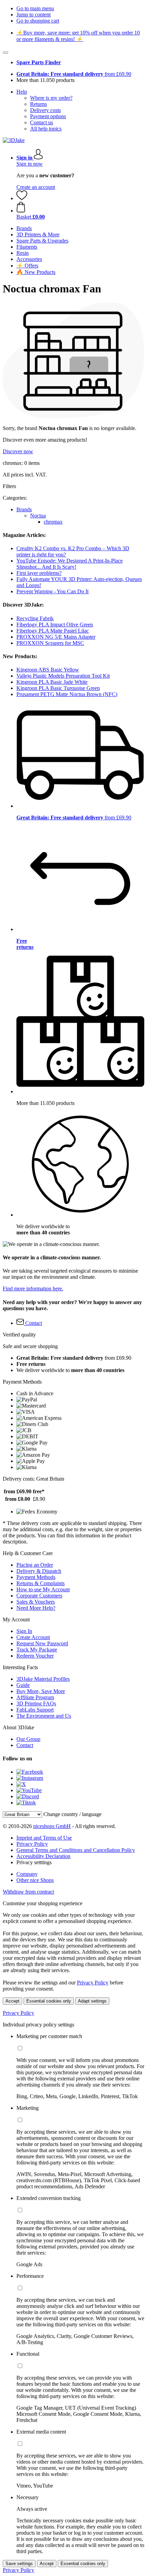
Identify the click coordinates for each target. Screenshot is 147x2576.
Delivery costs (45, 110)
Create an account (36, 187)
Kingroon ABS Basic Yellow (48, 670)
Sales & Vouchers (36, 1602)
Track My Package (37, 1650)
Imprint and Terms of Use (44, 1838)
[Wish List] (22, 198)
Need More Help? (36, 1608)
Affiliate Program (35, 1697)
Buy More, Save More (41, 1691)
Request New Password (42, 1643)
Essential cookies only (49, 2001)
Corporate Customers (39, 1596)
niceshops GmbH (52, 1826)
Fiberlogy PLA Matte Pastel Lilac (53, 631)
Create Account (33, 1637)
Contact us (42, 122)
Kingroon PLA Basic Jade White (52, 682)
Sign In (24, 1631)
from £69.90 (74, 74)
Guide (23, 1685)
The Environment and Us (44, 1716)
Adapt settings (92, 2001)
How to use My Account (43, 1589)
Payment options (48, 116)
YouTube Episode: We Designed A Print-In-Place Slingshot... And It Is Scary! (70, 564)
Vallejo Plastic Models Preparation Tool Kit (63, 676)
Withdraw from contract (28, 1892)
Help (22, 92)
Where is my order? (51, 98)
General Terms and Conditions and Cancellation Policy (76, 1850)
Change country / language (72, 1814)
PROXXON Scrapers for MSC (50, 643)
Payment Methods (36, 1577)
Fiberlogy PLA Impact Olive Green (55, 625)
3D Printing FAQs (36, 1704)
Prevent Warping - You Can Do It (52, 591)
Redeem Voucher (35, 1656)
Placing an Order (35, 1565)
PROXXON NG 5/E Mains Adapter (56, 637)
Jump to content (34, 15)
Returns (38, 104)
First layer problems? (39, 573)
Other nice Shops (35, 1880)
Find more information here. (33, 1289)
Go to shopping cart (38, 21)
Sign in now (30, 164)
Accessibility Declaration (43, 1856)
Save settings (19, 2564)
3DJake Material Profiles (43, 1679)
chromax (53, 522)
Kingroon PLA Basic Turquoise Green (58, 688)
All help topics (46, 129)
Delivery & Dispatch (39, 1571)
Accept (12, 2001)
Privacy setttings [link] (34, 1862)
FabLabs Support (35, 1710)
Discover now (18, 451)
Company (27, 1874)
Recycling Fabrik (35, 618)
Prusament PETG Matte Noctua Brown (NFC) (67, 694)
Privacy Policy (32, 1844)
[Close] (5, 53)
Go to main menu (35, 8)
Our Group (28, 1739)
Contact (25, 1745)
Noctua (38, 516)
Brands (24, 509)
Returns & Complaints (41, 1583)
